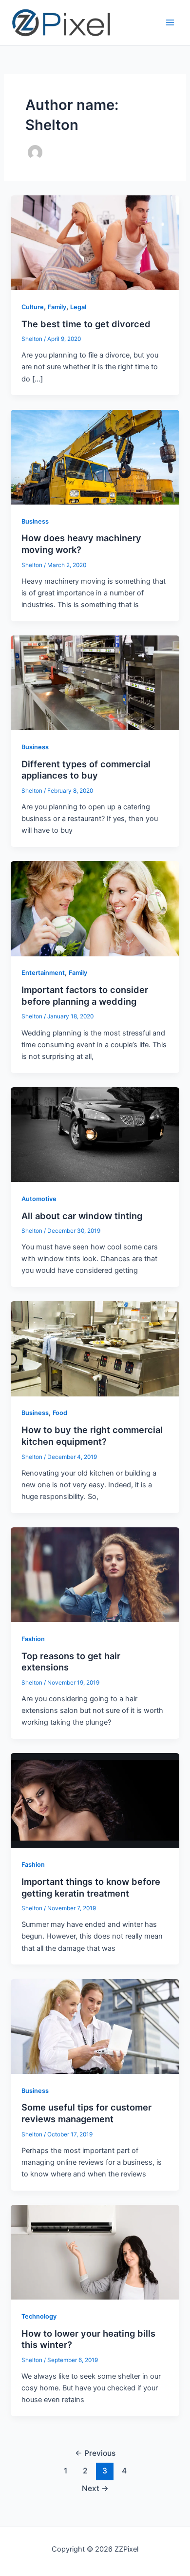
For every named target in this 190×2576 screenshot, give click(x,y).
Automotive (39, 1199)
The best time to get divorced (86, 324)
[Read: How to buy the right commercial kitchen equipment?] (95, 1349)
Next (95, 2488)
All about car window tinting (82, 1216)
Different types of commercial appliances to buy (86, 770)
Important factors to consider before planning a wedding (85, 995)
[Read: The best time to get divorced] (95, 242)
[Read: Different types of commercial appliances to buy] (95, 682)
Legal (78, 307)
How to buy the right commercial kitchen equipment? (92, 1436)
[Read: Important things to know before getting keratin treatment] (95, 1800)
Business (35, 521)
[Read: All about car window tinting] (95, 1134)
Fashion (33, 1639)
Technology (39, 2316)
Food (60, 1413)
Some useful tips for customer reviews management (86, 2113)
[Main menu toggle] (170, 22)
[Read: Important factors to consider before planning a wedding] (95, 908)
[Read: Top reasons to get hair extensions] (95, 1574)
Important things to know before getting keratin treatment (91, 1887)
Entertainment (43, 973)
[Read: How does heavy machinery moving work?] (95, 457)
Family (57, 307)
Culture (33, 307)
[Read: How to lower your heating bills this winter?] (95, 2252)
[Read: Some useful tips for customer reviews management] (95, 2026)
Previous (95, 2453)
